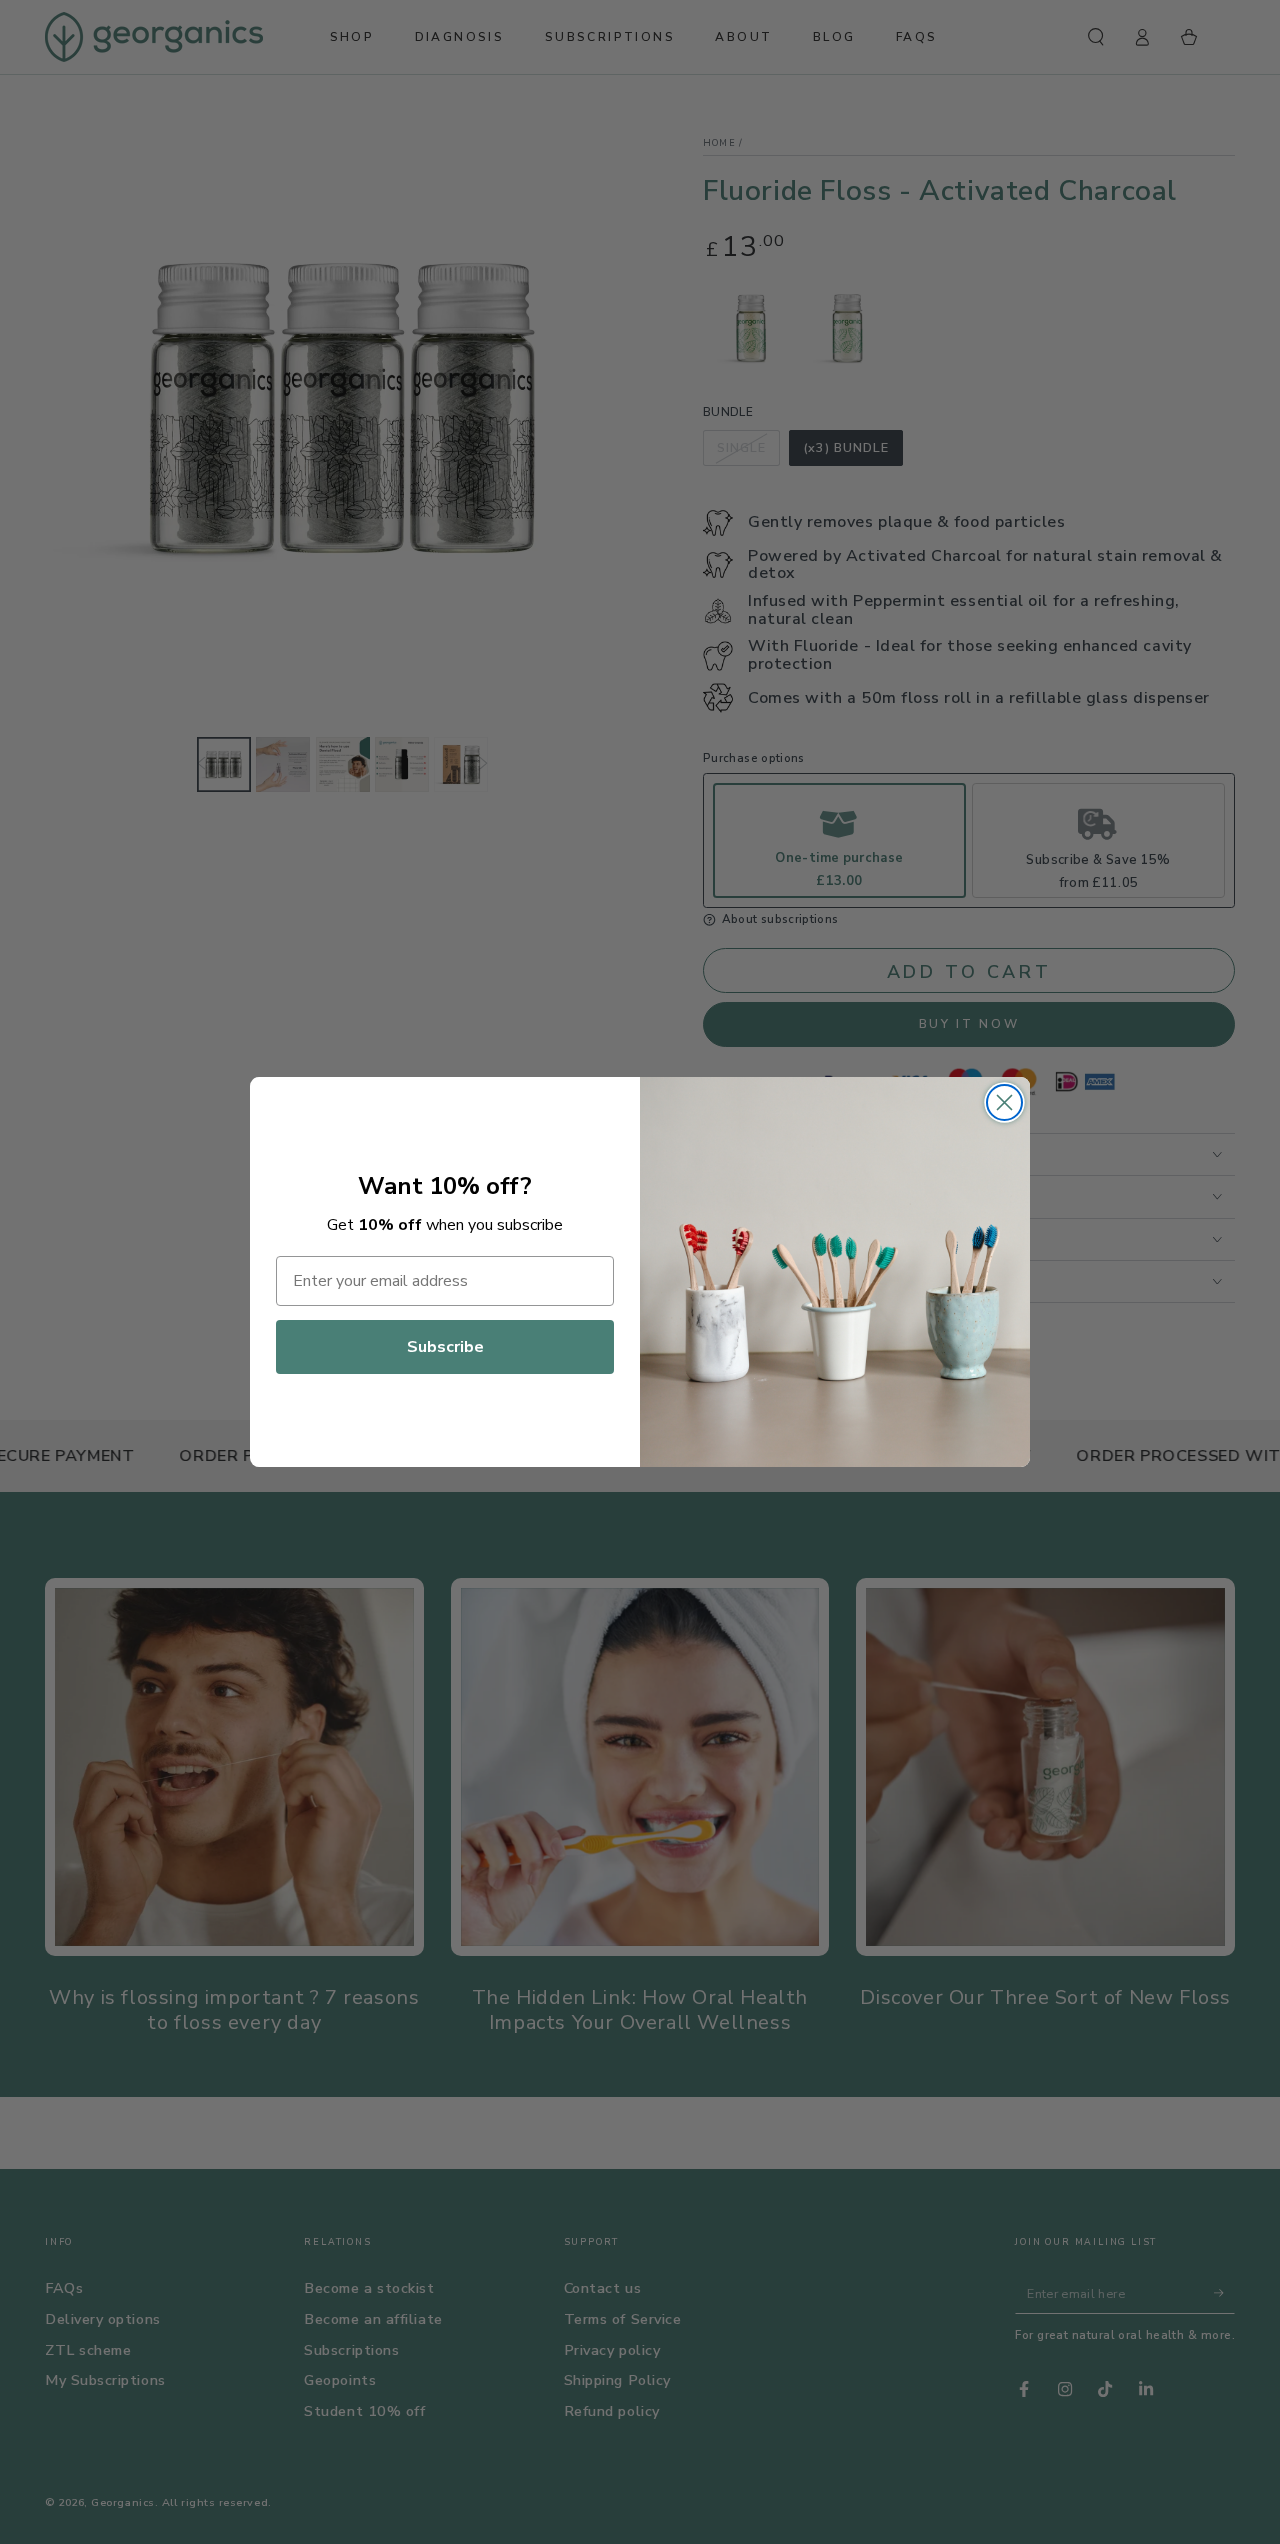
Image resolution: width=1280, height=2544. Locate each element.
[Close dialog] (1004, 1102)
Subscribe (445, 1347)
